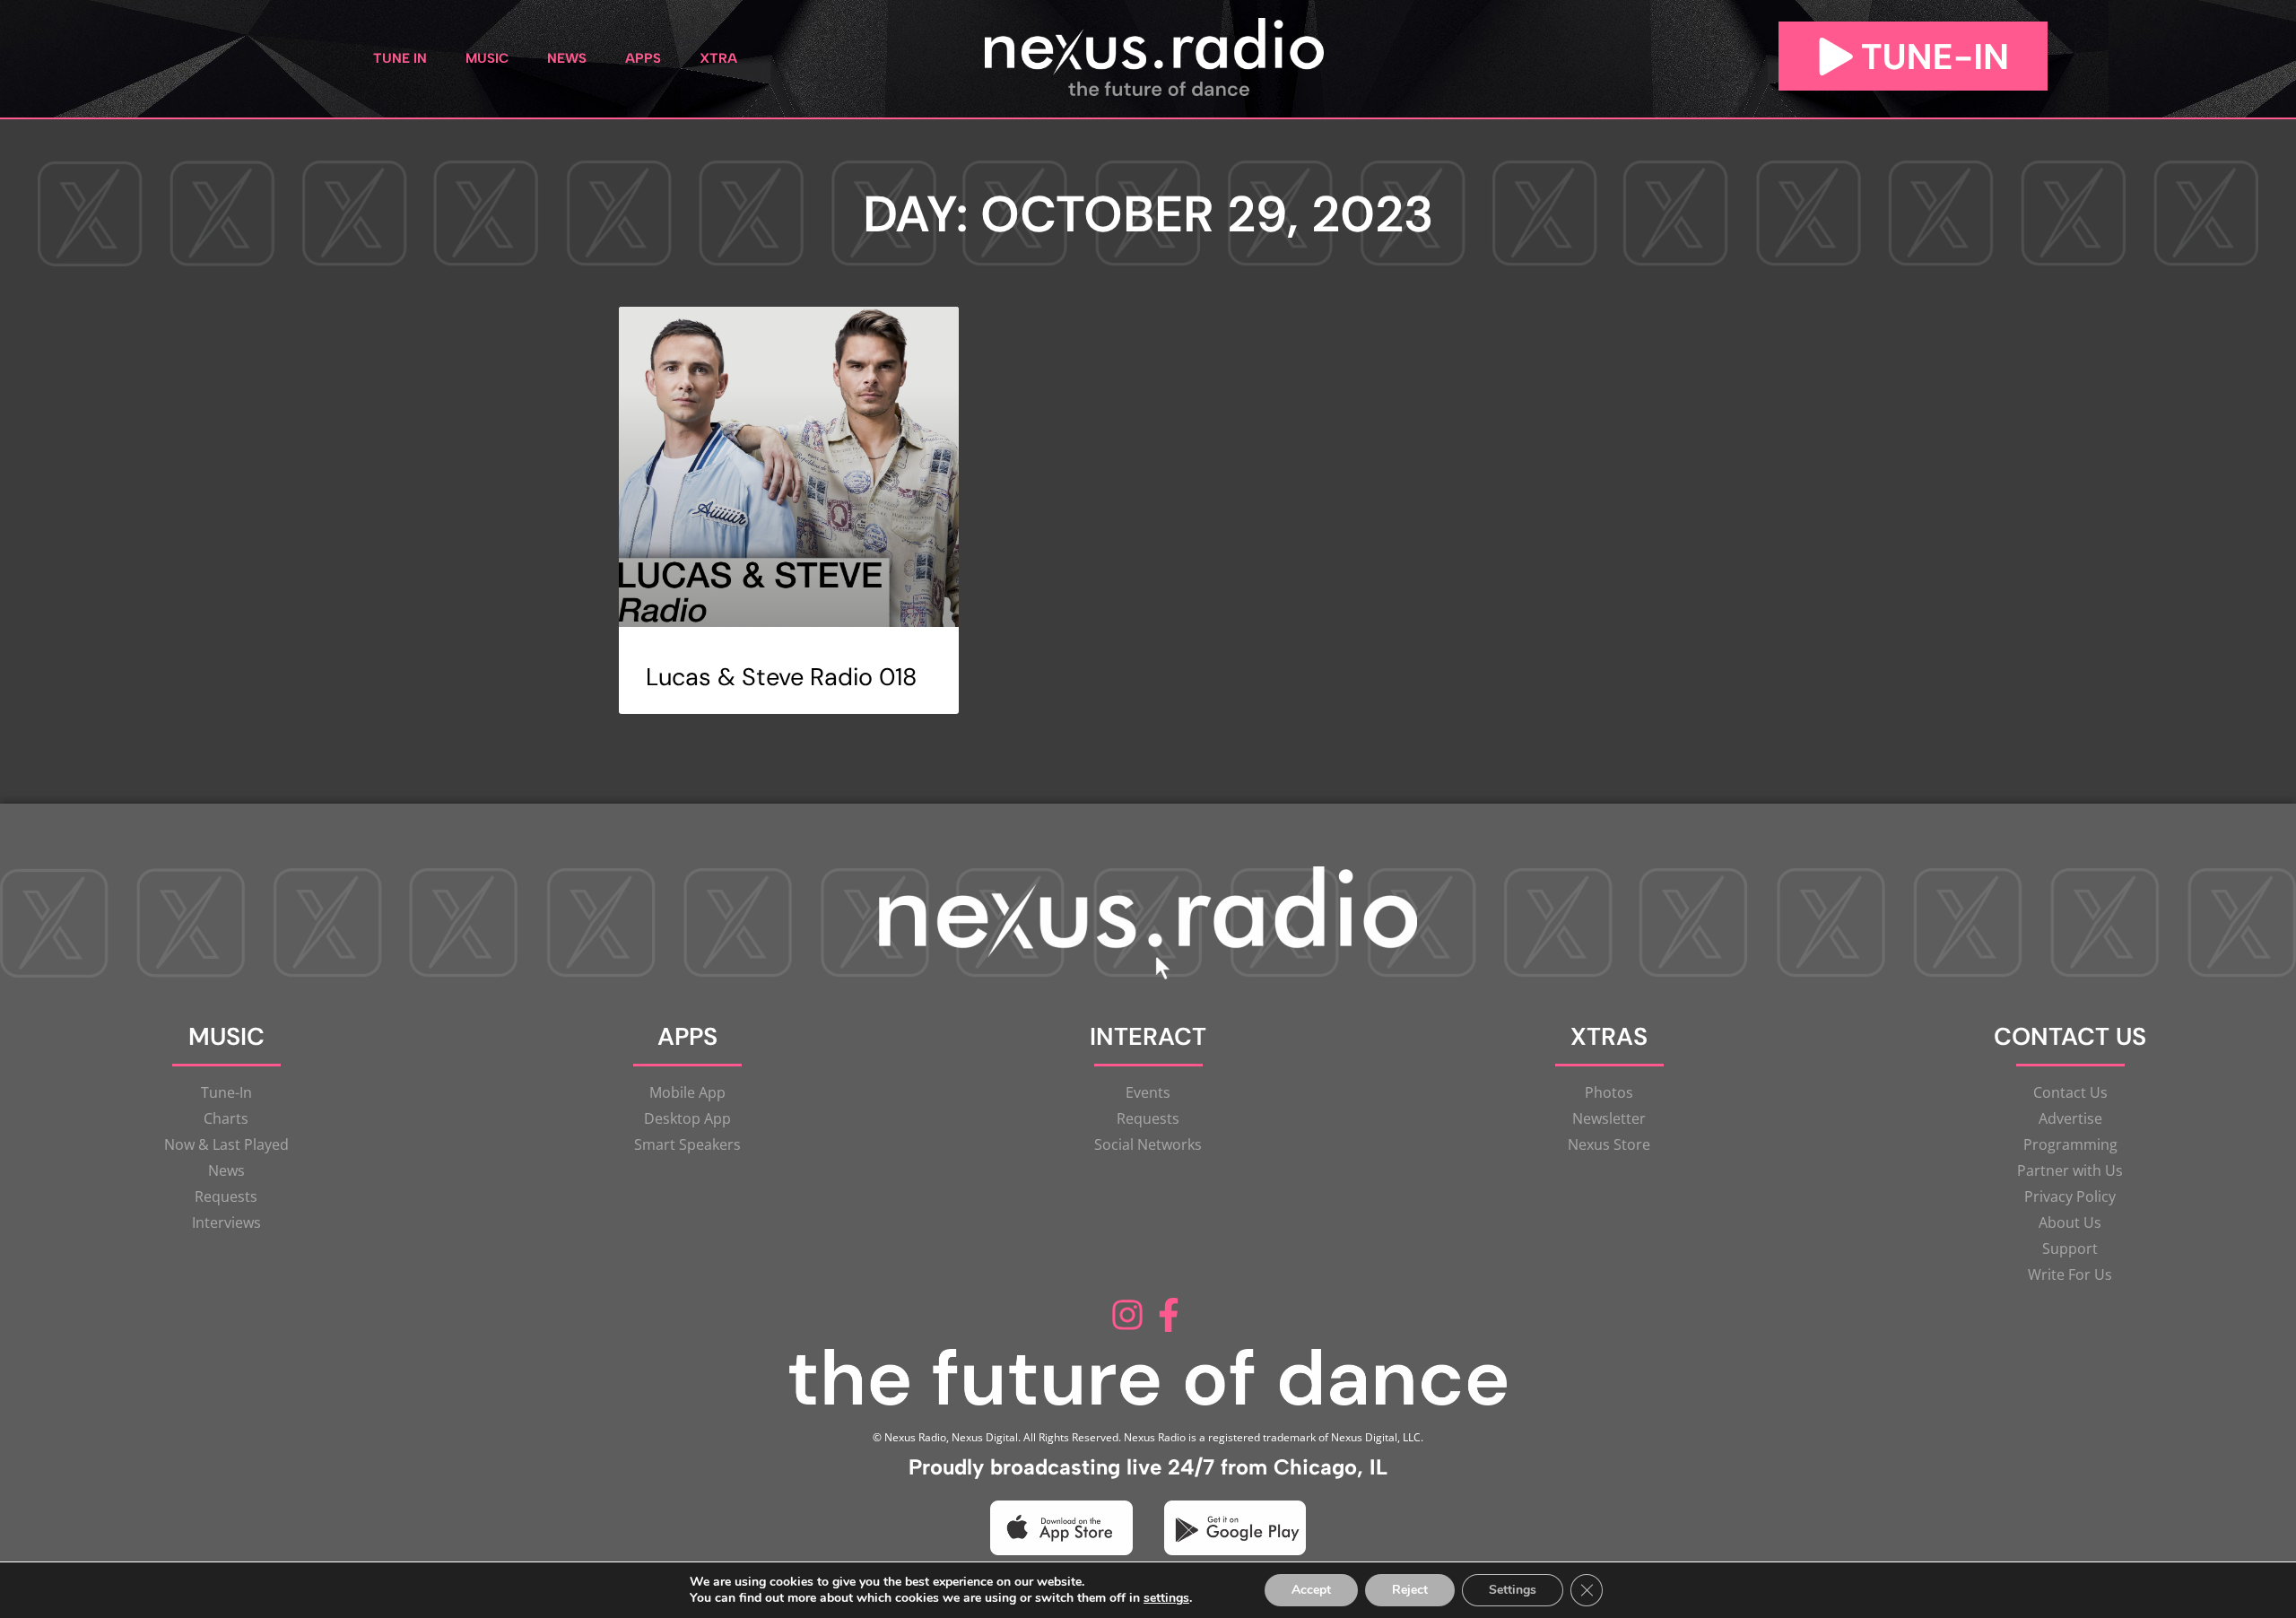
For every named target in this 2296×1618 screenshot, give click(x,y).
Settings (1513, 1590)
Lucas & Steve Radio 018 (781, 677)
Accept (1311, 1590)
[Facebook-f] (1169, 1315)
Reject (1410, 1590)
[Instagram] (1127, 1315)
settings (1166, 1598)
